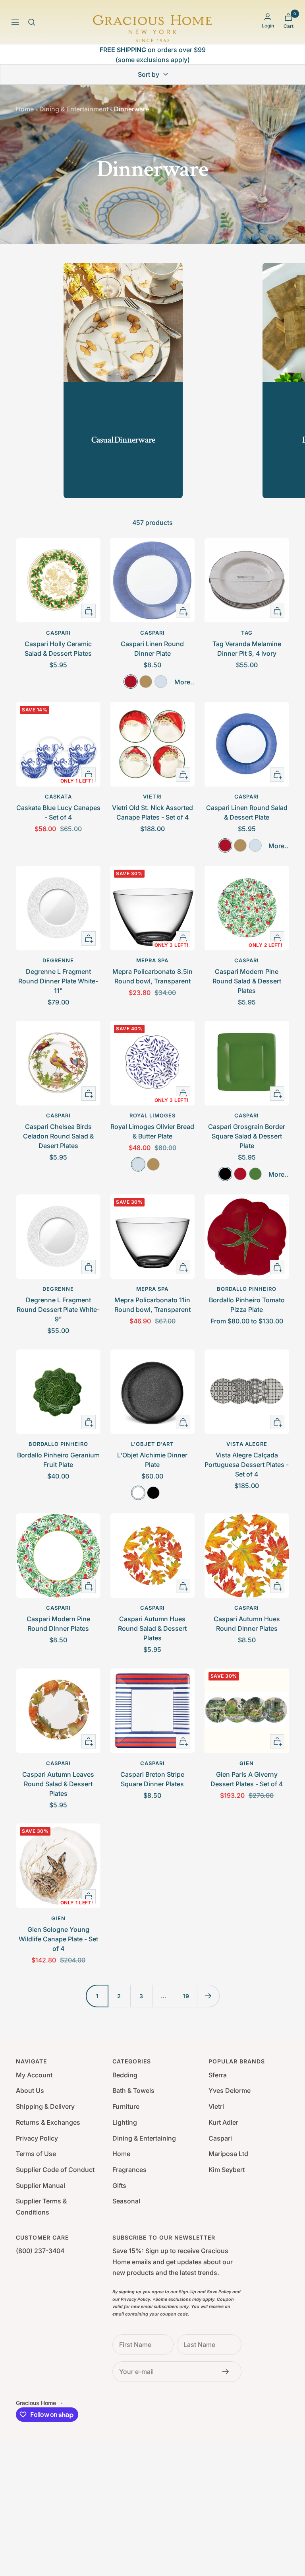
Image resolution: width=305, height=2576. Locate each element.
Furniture (126, 2106)
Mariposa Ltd (228, 2154)
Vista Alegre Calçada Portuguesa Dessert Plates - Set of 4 (247, 1465)
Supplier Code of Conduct (55, 2170)
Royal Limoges (152, 1115)
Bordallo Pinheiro (247, 1289)
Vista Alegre (247, 1444)
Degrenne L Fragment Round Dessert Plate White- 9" (58, 1309)
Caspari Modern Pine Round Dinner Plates (58, 1624)
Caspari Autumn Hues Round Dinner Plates (247, 1624)
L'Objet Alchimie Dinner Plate (152, 1460)
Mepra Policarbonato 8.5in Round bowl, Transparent (152, 976)
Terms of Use (36, 2154)
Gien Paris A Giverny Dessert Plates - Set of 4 (247, 1779)
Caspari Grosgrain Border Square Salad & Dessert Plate (247, 1136)
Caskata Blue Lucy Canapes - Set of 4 (58, 812)
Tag (247, 633)
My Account (34, 2075)
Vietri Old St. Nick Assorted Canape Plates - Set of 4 (152, 812)
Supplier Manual (41, 2186)
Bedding (125, 2075)
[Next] (208, 1996)
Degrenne (58, 960)
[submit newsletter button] (228, 2372)
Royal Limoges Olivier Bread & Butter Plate (152, 1131)
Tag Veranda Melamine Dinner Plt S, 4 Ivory (247, 649)
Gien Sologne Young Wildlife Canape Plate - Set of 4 (58, 1939)
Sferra (218, 2075)
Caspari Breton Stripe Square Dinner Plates (152, 1779)
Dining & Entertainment (73, 109)
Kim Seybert (227, 2170)
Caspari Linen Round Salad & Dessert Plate (247, 812)
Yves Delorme (230, 2090)
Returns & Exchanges (48, 2122)
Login (268, 26)
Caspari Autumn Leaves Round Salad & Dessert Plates (58, 1784)
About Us (30, 2090)
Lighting (125, 2122)
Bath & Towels (133, 2090)
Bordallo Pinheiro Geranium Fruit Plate (58, 1460)
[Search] (32, 22)
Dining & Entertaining (144, 2138)
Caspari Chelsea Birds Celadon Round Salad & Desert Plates (58, 1136)
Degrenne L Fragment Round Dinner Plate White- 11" (58, 981)
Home (26, 109)
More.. (184, 682)
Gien (247, 1763)
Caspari (58, 633)
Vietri (152, 797)
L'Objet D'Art (152, 1444)
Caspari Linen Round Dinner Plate (152, 649)
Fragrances (129, 2170)
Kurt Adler (223, 2122)
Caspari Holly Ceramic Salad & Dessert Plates (58, 649)
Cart (289, 26)
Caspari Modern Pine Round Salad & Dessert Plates (247, 981)
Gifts (119, 2186)
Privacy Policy (37, 2138)
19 (186, 1996)
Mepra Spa (152, 960)
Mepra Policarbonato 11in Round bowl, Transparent (152, 1305)
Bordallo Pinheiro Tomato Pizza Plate (247, 1305)
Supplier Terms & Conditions (41, 2207)
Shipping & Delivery (45, 2106)
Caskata (58, 797)
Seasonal (126, 2201)
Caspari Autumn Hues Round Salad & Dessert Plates (152, 1628)
